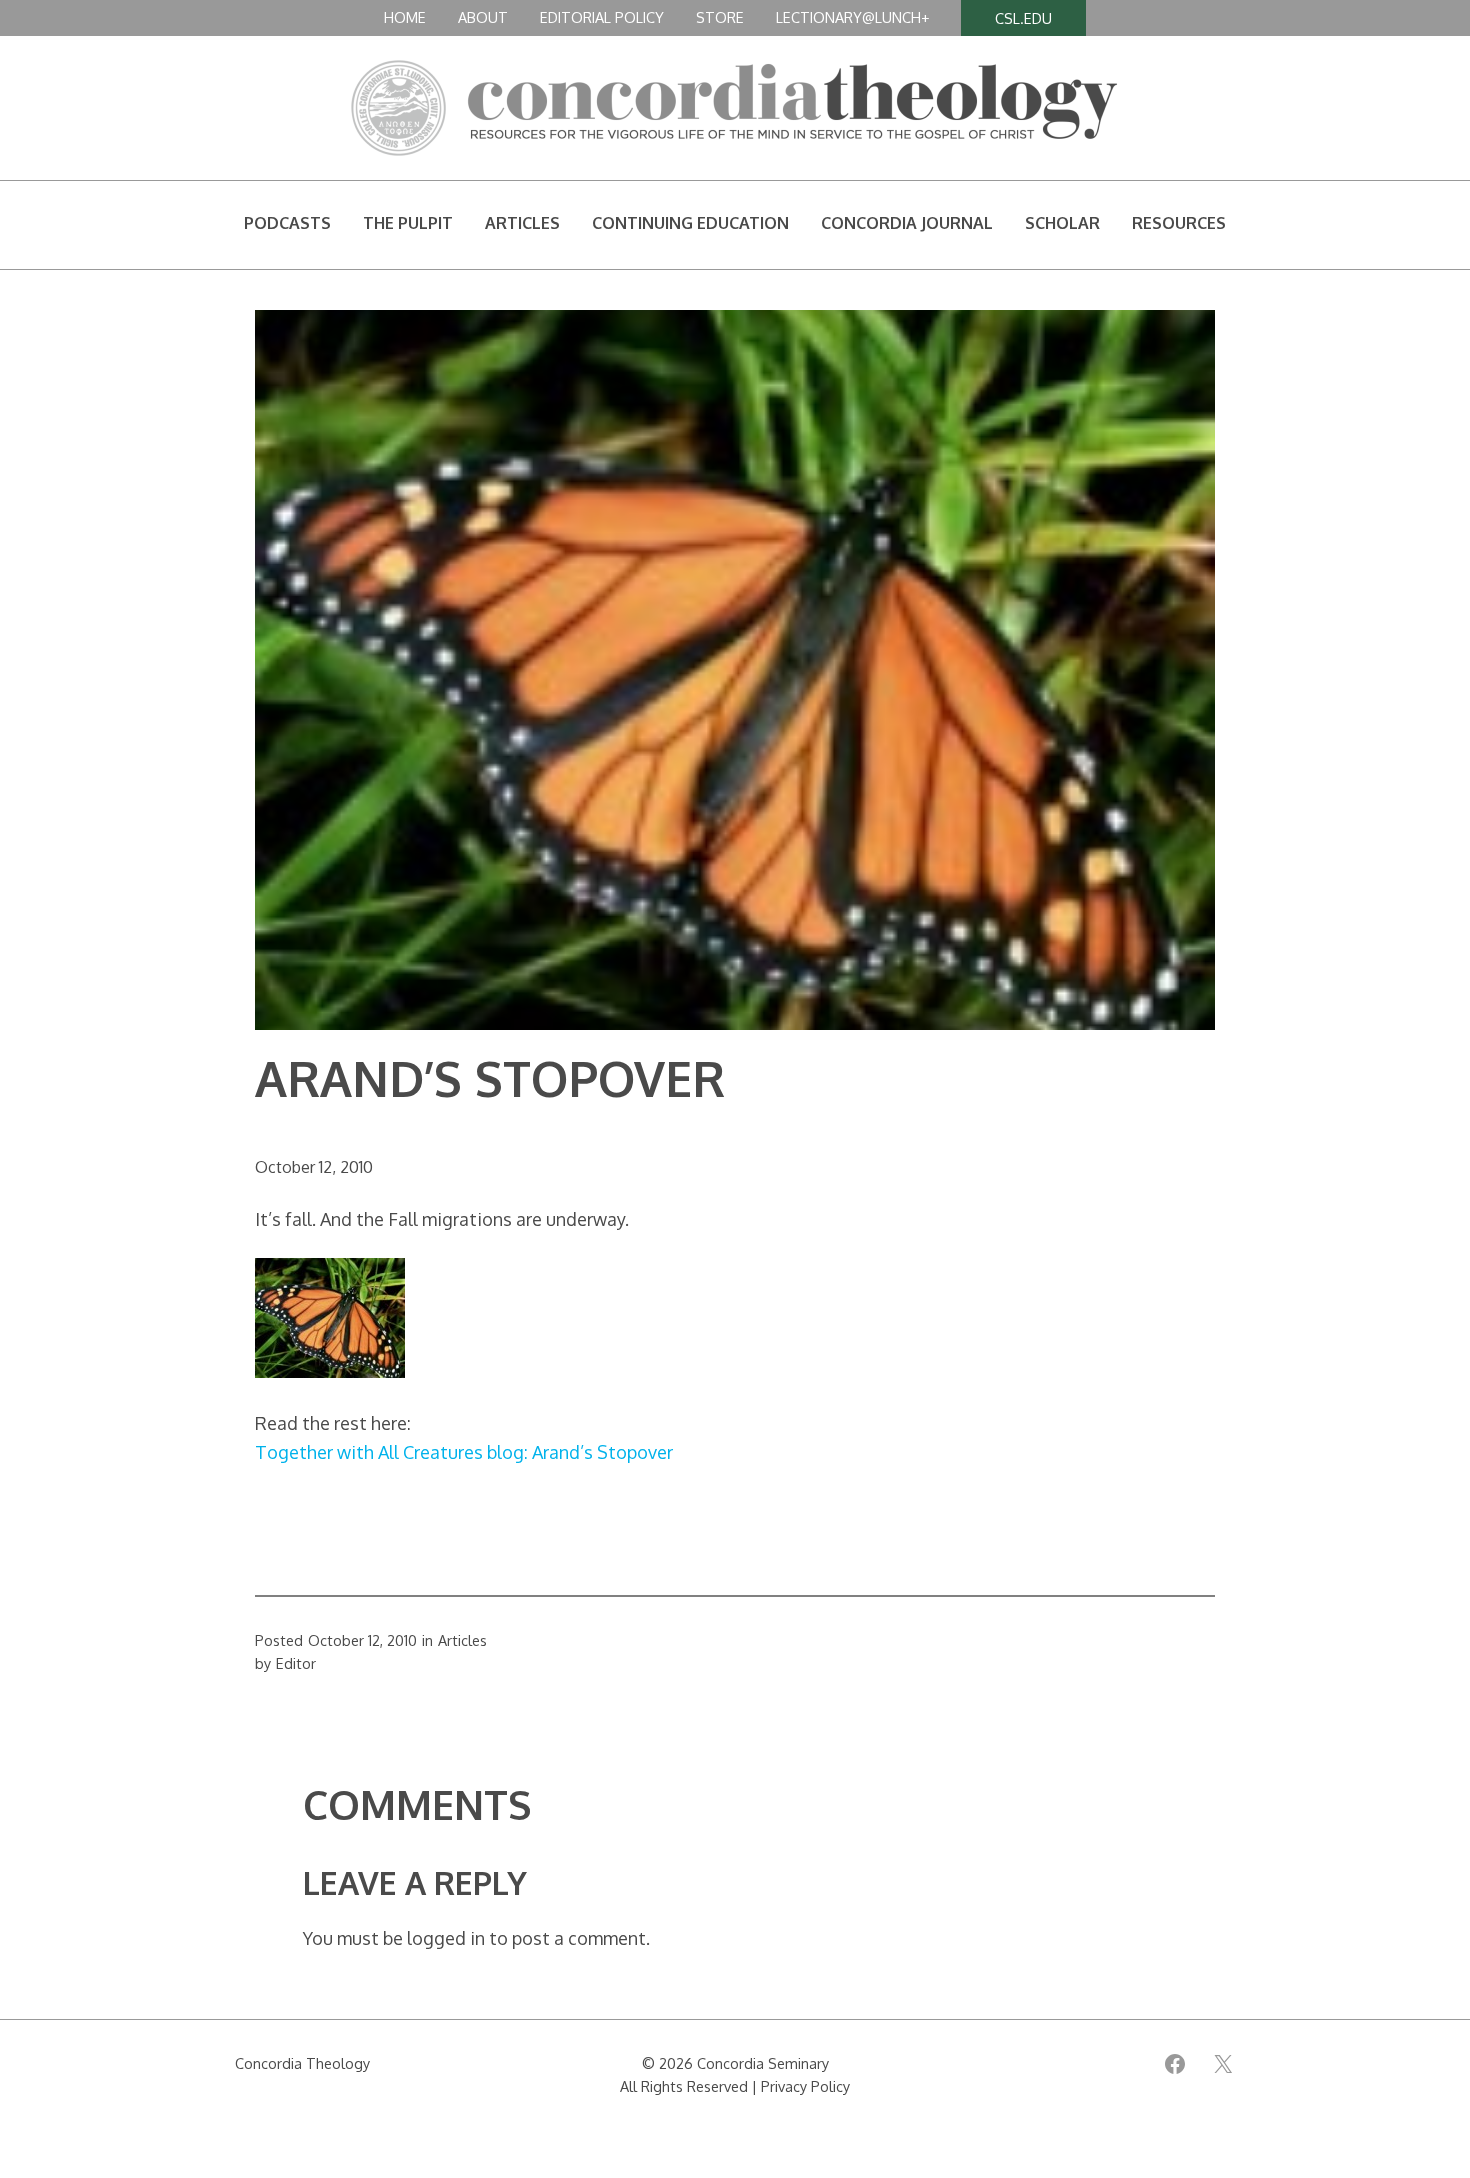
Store (720, 17)
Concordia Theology (302, 2063)
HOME (405, 17)
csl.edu (1023, 18)
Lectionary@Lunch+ (852, 17)
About (483, 17)
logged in (446, 1938)
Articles (462, 1640)
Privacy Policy (805, 2086)
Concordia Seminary (763, 2063)
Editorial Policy (602, 17)
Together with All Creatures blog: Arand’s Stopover (464, 1452)
